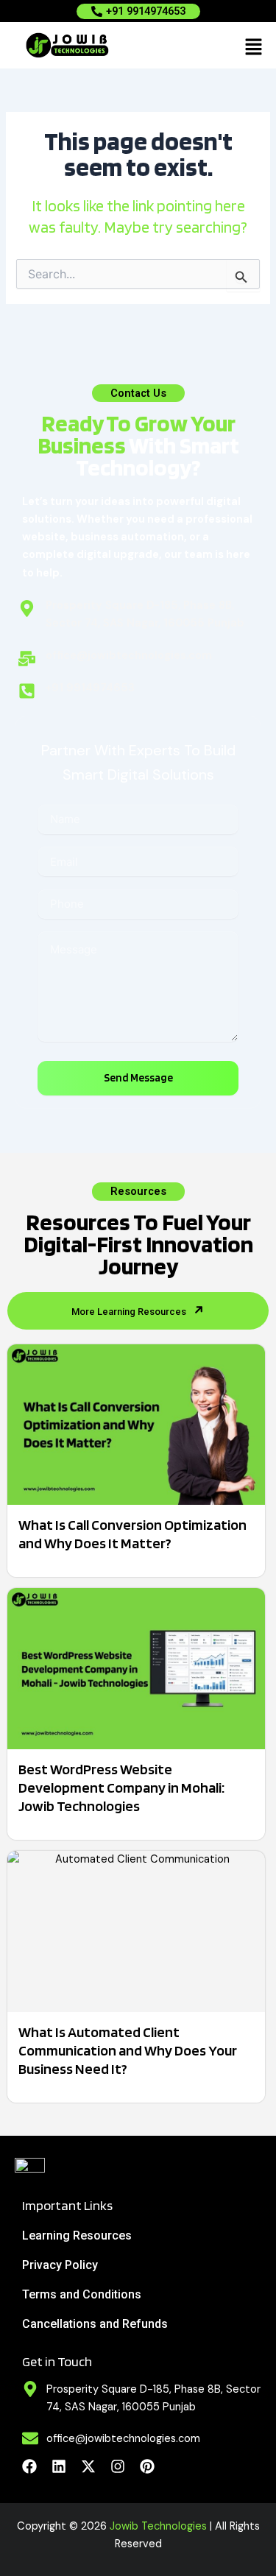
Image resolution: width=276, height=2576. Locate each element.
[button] (254, 46)
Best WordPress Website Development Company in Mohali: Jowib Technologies (121, 1788)
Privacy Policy (60, 2265)
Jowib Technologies (158, 2526)
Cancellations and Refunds (95, 2324)
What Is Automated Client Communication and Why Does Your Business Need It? (128, 2050)
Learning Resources (77, 2236)
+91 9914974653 (146, 11)
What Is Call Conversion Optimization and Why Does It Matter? (132, 1534)
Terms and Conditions (82, 2294)
